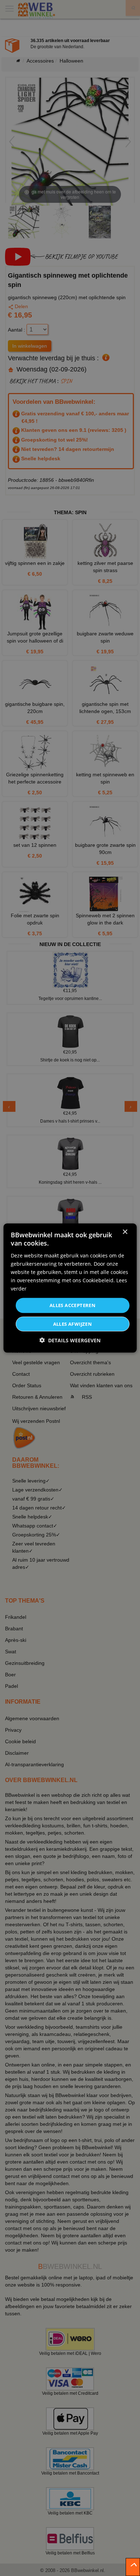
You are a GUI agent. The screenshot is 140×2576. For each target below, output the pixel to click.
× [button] (125, 1232)
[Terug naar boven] (133, 2567)
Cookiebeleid (98, 1280)
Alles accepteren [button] (73, 1305)
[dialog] (70, 1288)
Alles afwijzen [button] (73, 1324)
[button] (70, 1340)
